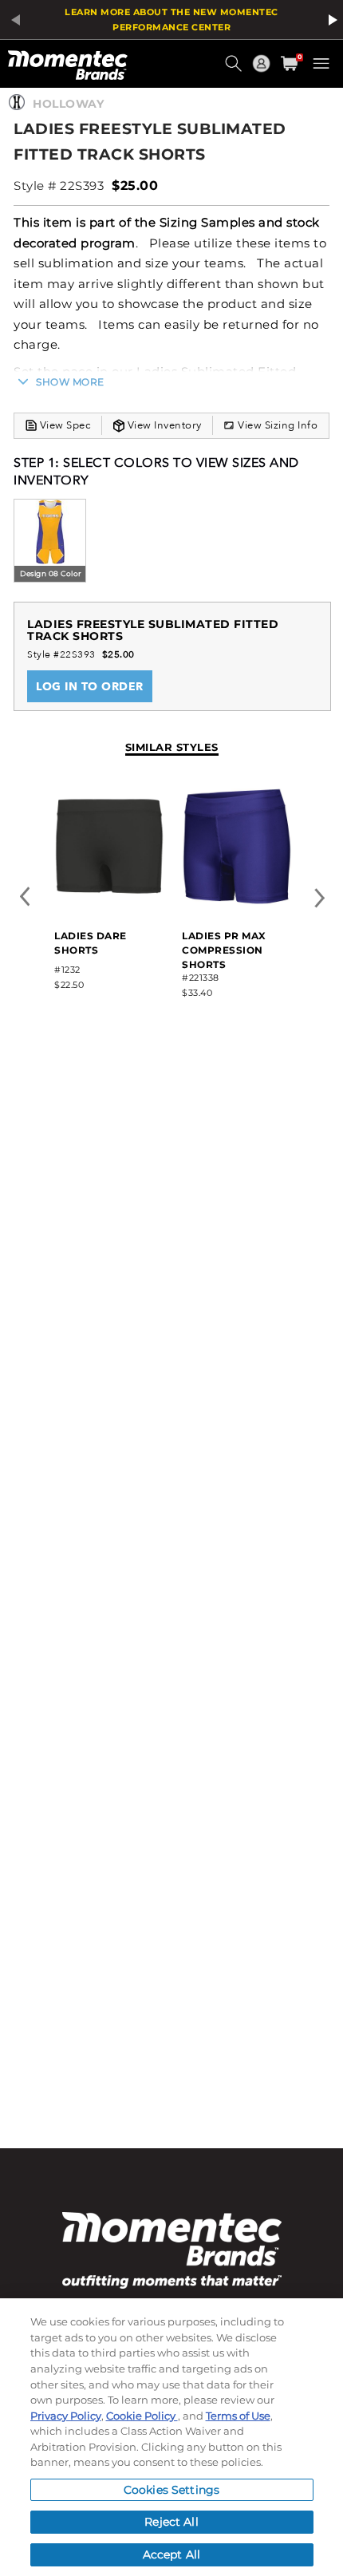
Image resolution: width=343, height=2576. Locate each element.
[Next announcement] (330, 20)
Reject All (171, 2522)
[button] (235, 69)
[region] (171, 2437)
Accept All (171, 2554)
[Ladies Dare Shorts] (109, 903)
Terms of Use (238, 2416)
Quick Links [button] (263, 71)
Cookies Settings (171, 2490)
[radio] (50, 542)
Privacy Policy (66, 2416)
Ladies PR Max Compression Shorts (224, 950)
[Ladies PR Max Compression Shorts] (237, 903)
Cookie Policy (142, 2416)
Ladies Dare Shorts (91, 943)
